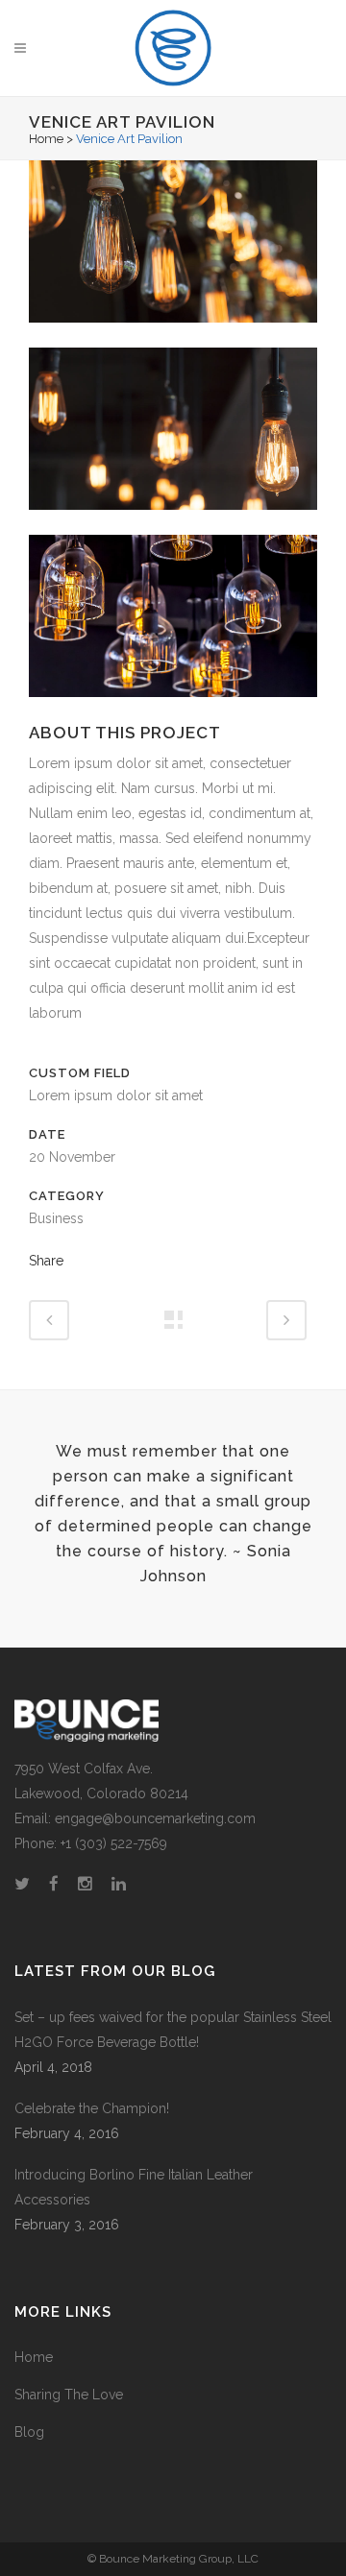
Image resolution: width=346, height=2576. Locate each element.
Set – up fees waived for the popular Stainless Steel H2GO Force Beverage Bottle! (173, 2030)
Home (46, 139)
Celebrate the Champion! (92, 2108)
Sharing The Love (69, 2395)
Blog (29, 2432)
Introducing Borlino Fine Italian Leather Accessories (134, 2187)
